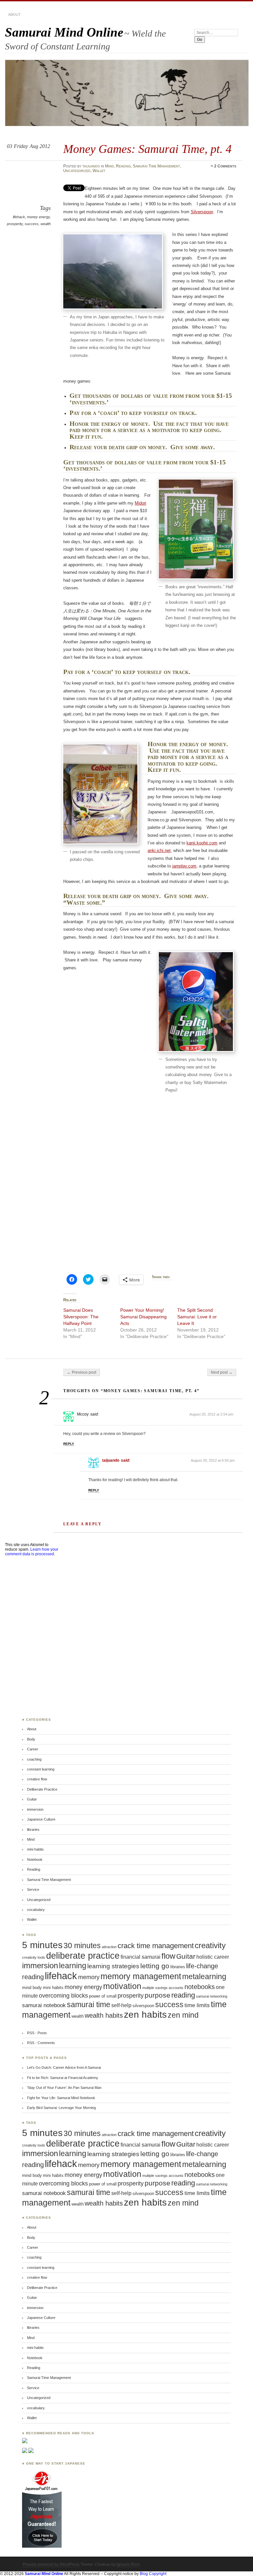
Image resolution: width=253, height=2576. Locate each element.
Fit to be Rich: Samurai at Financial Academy (63, 2078)
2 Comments (225, 166)
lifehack (19, 217)
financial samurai (141, 1957)
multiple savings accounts (163, 1988)
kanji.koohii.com (202, 843)
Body (31, 1739)
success (32, 224)
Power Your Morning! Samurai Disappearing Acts (143, 1317)
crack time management (156, 1946)
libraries (33, 1830)
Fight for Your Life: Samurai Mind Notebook (61, 2098)
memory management (141, 1976)
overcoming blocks (63, 1995)
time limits (197, 2005)
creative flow (37, 1779)
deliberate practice (83, 1956)
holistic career (213, 1957)
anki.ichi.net (159, 850)
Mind (110, 166)
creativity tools (34, 1957)
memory (89, 1977)
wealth (46, 224)
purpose (157, 1995)
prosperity (15, 224)
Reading (123, 166)
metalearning (204, 1977)
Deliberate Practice (42, 1789)
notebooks (200, 1987)
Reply (69, 1444)
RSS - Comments (41, 2043)
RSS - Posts (37, 2033)
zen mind (183, 2015)
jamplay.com (184, 866)
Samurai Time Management (156, 166)
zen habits (145, 2014)
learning (73, 1966)
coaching (34, 1759)
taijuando (91, 166)
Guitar (32, 1799)
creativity (210, 1946)
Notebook (35, 1859)
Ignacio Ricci (128, 2564)
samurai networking (212, 1996)
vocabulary (36, 1910)
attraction (109, 1947)
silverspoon (143, 2006)
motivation (122, 1986)
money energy (38, 217)
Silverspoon (202, 212)
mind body (32, 1988)
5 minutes (42, 1945)
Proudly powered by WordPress (51, 2564)
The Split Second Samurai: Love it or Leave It (197, 1317)
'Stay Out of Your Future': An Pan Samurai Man (64, 2088)
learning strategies (113, 1966)
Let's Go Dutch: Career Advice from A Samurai (64, 2067)
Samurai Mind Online (64, 32)
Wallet (99, 171)
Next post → (222, 1372)
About (14, 15)
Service (33, 1889)
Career (33, 1749)
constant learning (41, 1769)
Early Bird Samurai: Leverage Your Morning (61, 2108)
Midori (141, 503)
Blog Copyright (153, 2574)
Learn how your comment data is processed (32, 1552)
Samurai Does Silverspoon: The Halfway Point (81, 1317)
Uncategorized (77, 171)
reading (183, 1995)
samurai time (89, 2005)
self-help (121, 2005)
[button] (113, 271)
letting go (155, 1966)
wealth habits (104, 2015)
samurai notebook (44, 2005)
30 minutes (82, 1946)
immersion (35, 1809)
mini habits (35, 1849)
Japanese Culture (41, 1819)
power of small (103, 1996)
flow (168, 1956)
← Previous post (82, 1372)
